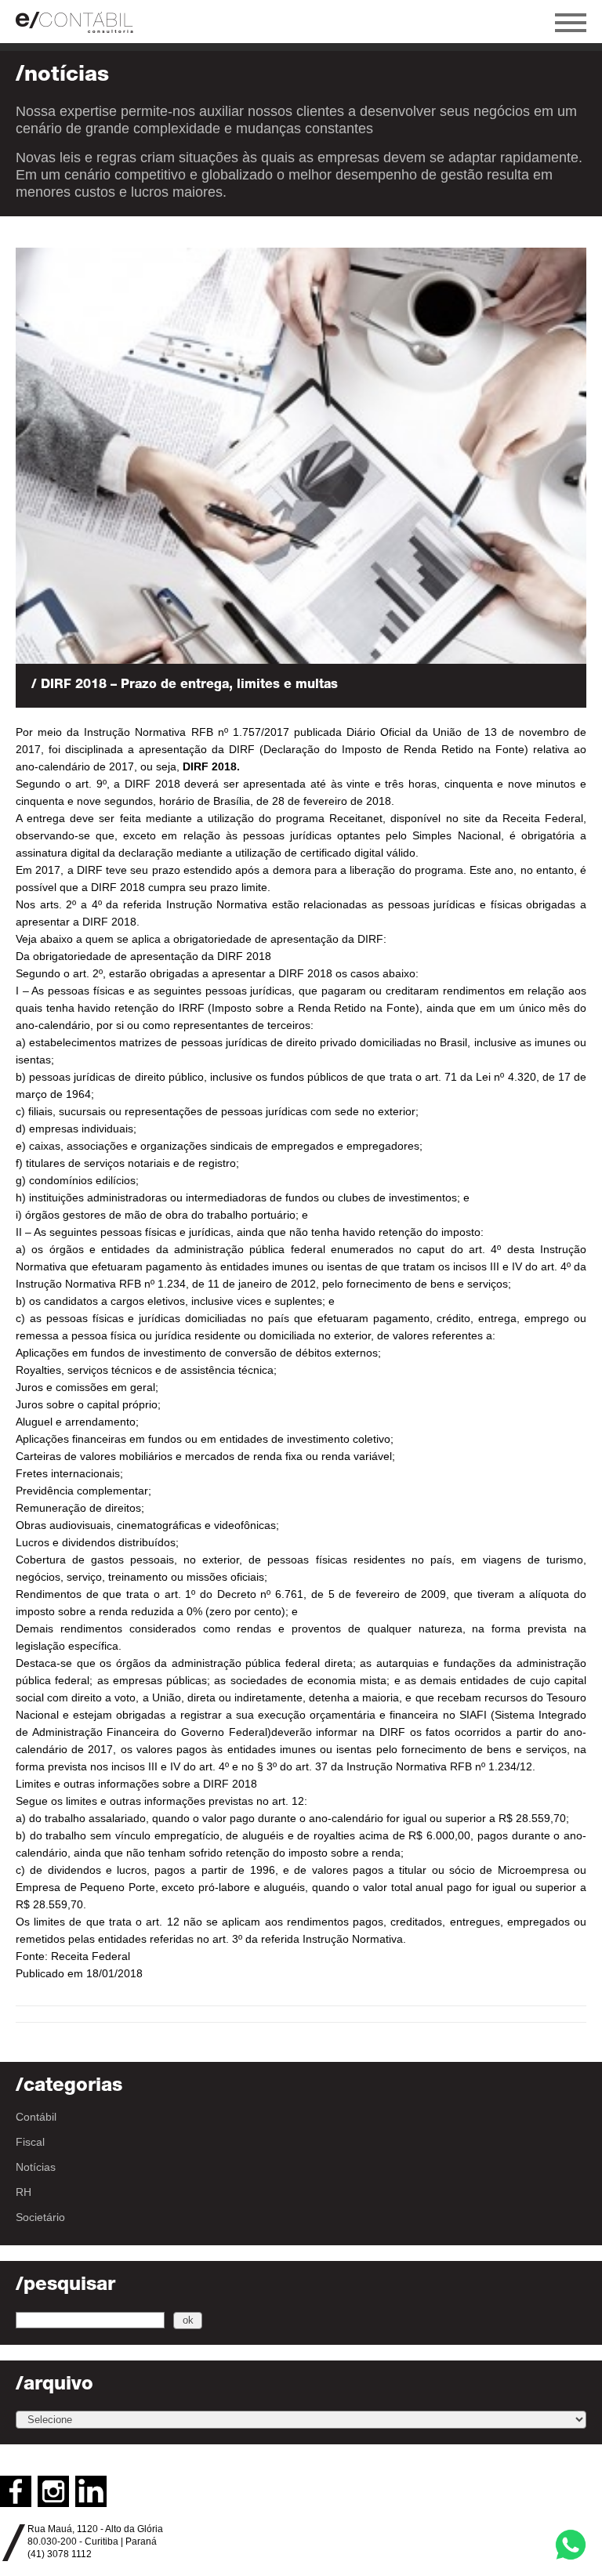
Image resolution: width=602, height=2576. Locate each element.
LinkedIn (91, 2491)
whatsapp (571, 2545)
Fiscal (30, 2142)
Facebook (16, 2491)
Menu (571, 23)
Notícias (36, 2167)
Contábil (36, 2117)
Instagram (53, 2491)
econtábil (82, 22)
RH (24, 2192)
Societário (40, 2217)
